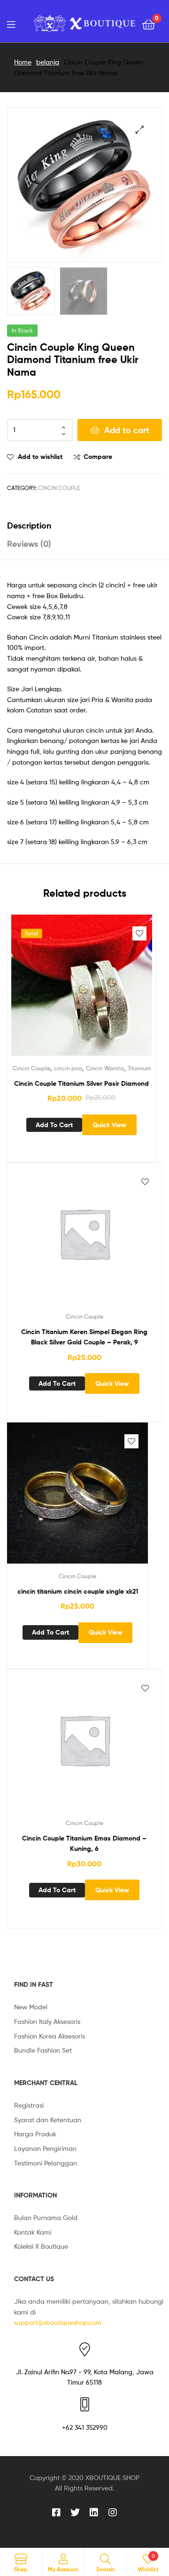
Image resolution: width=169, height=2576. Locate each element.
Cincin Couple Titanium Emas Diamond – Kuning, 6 (84, 1844)
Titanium (139, 1068)
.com (94, 2322)
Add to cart (127, 430)
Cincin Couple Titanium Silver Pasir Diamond (81, 1083)
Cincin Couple (59, 488)
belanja (48, 62)
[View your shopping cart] (149, 24)
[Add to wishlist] (139, 933)
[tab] (84, 525)
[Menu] (11, 24)
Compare (98, 457)
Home (23, 62)
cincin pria (68, 1068)
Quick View (109, 1125)
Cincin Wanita (105, 1068)
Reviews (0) (29, 544)
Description (29, 525)
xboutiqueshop (65, 2322)
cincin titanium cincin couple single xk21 (78, 1591)
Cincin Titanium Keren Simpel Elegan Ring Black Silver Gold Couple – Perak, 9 (84, 1337)
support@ (28, 2322)
